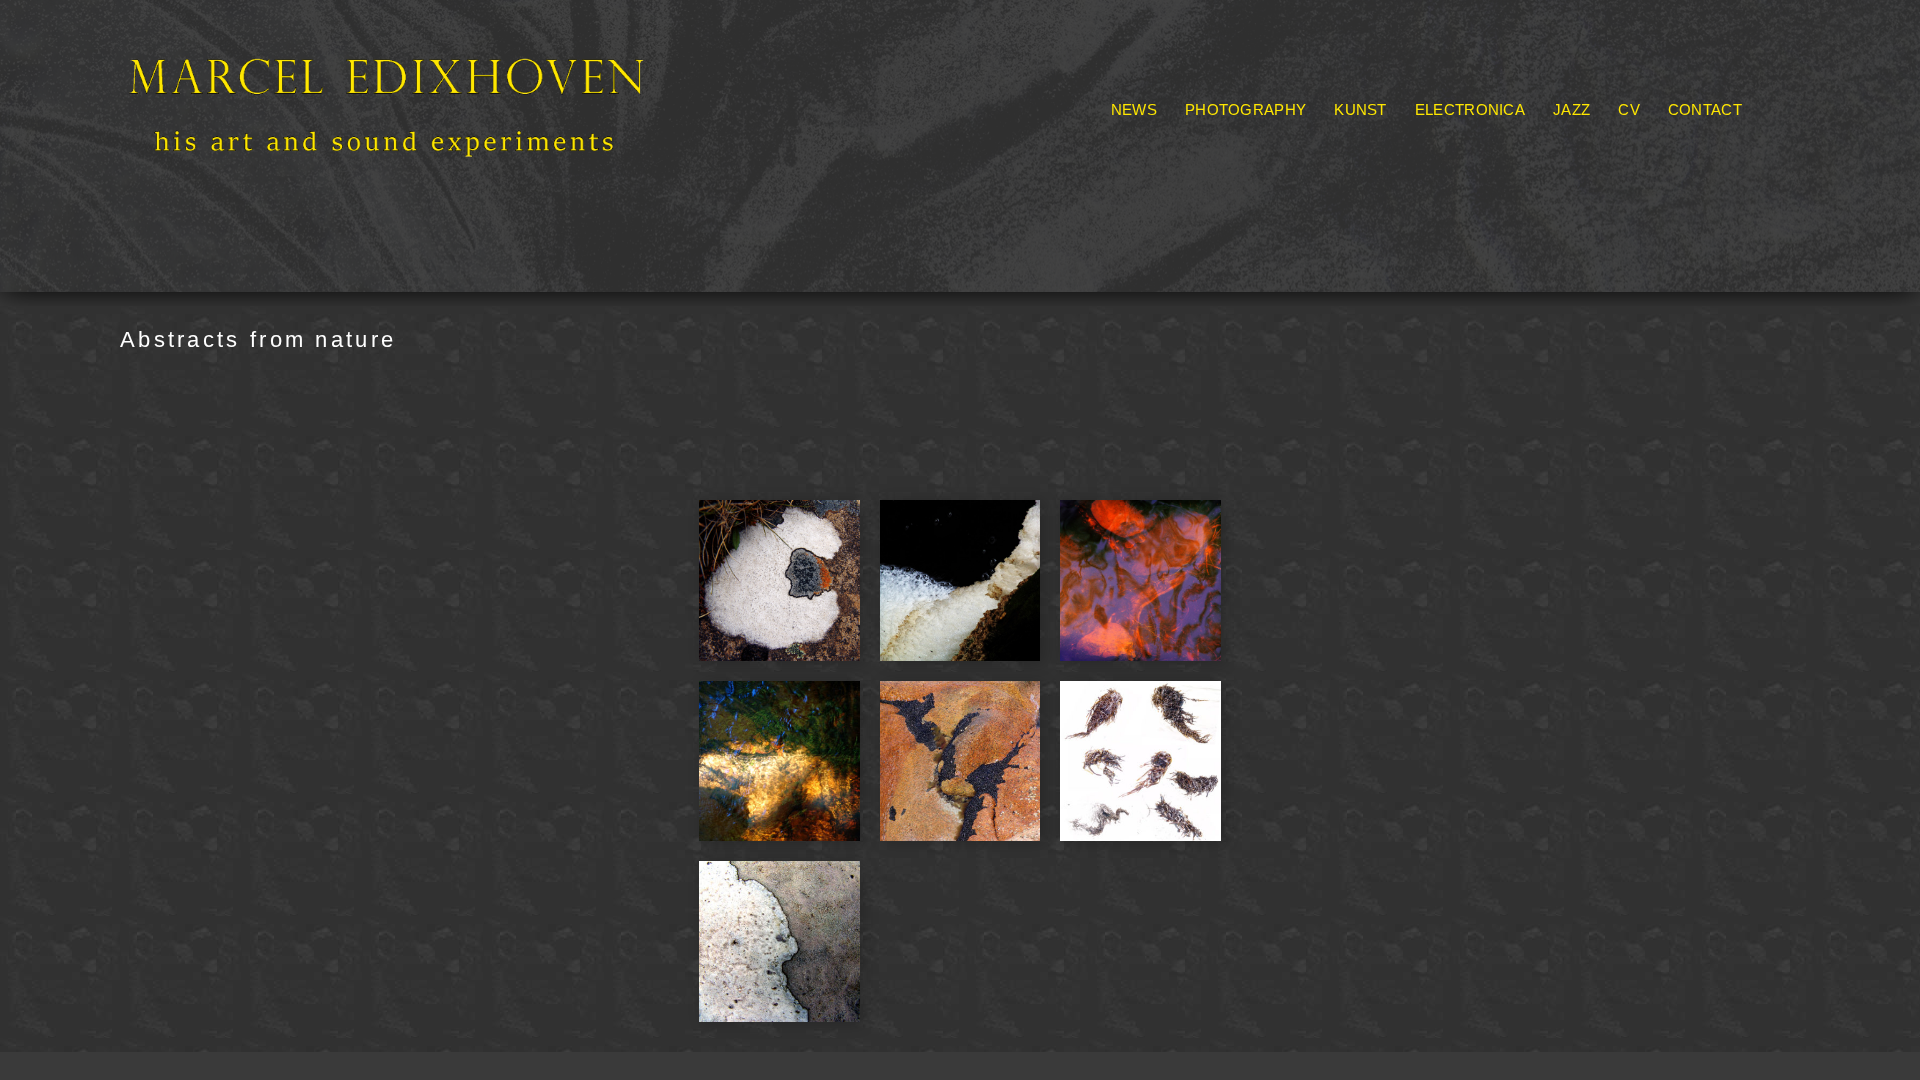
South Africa (1230, 136)
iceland (1458, 158)
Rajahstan (1221, 181)
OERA (1351, 136)
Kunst (1360, 109)
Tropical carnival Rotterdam (1289, 203)
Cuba (1383, 158)
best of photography (1260, 158)
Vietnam (1451, 203)
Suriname (1429, 181)
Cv (1629, 109)
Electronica (1470, 109)
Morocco (1548, 158)
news (1134, 109)
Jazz (1571, 109)
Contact (1705, 109)
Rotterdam (1327, 181)
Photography (1245, 109)
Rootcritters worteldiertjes (1505, 136)
